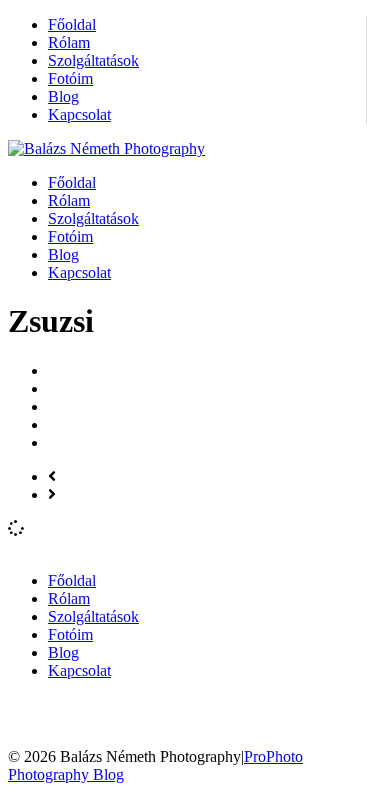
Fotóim (70, 78)
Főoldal (72, 24)
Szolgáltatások (93, 60)
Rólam (69, 42)
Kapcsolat (79, 114)
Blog (63, 96)
